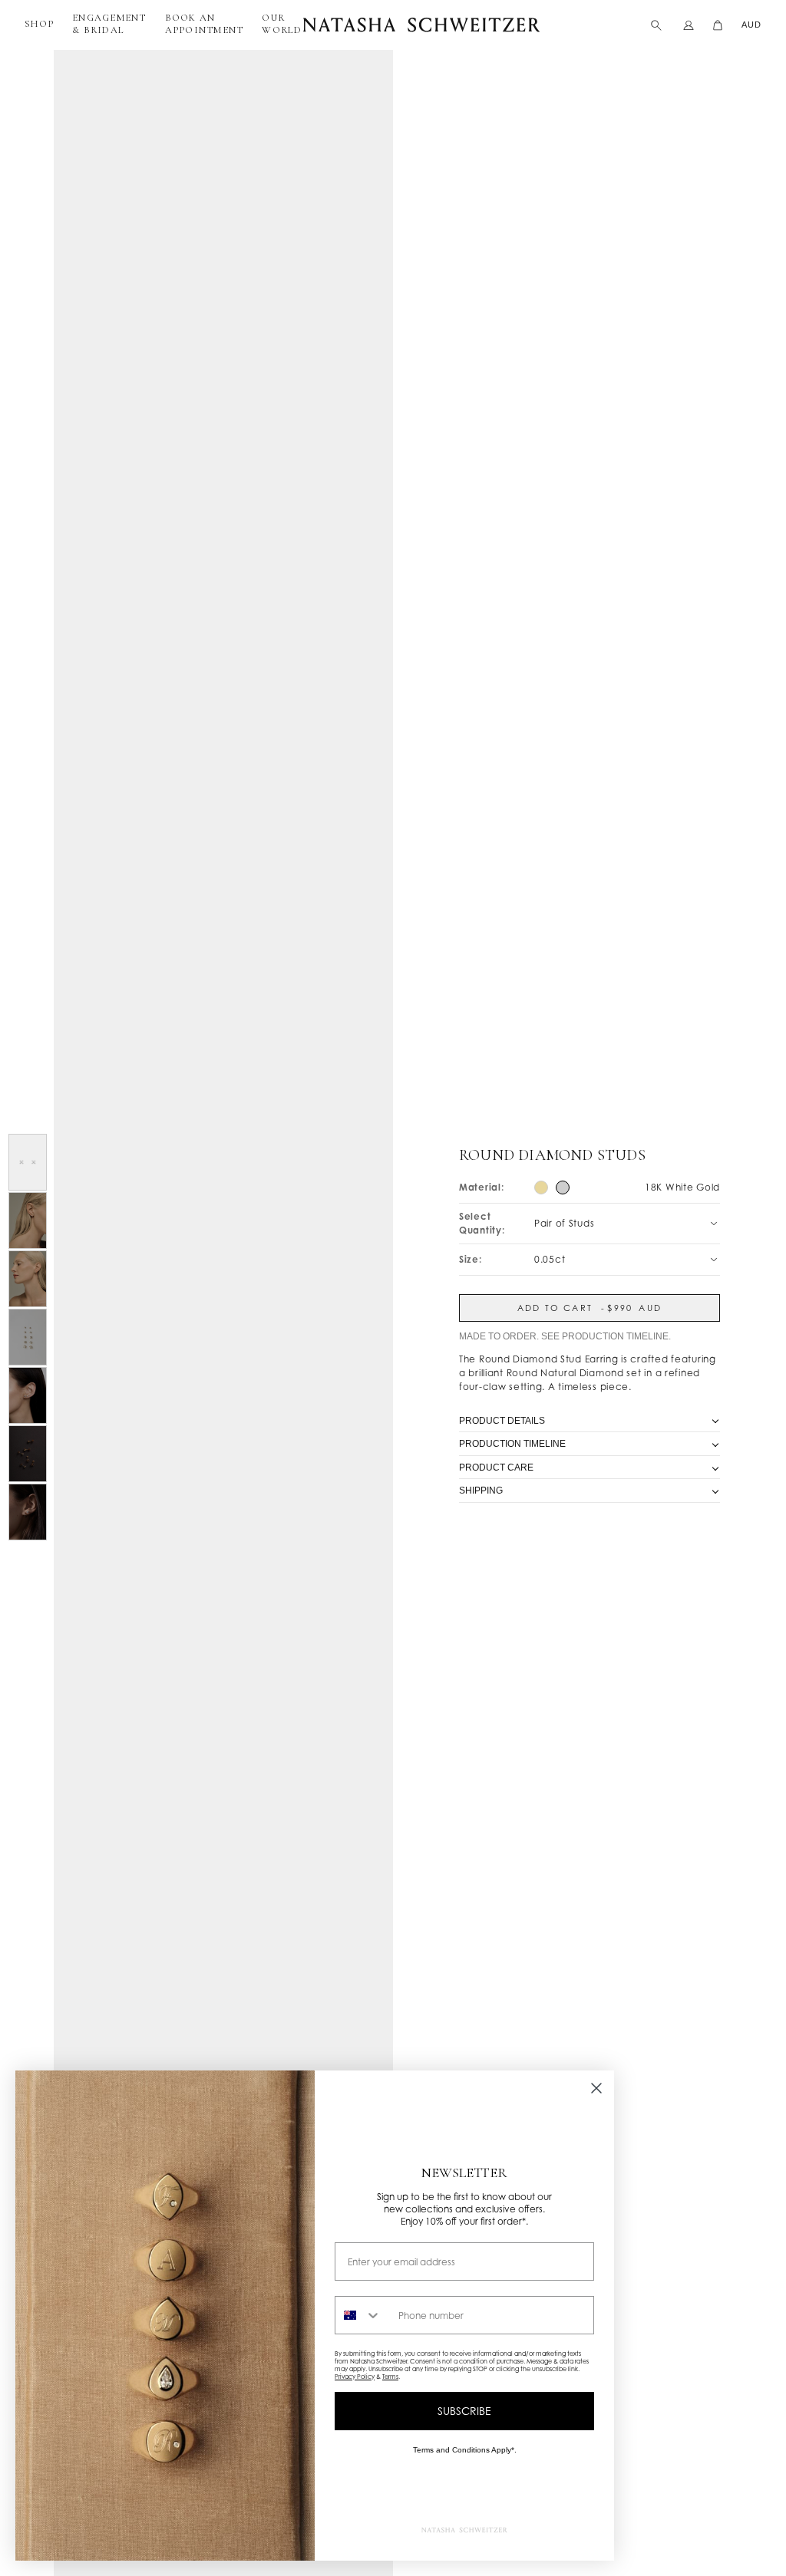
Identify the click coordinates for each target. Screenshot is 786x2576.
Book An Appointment (205, 24)
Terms (390, 2377)
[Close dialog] (596, 2088)
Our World (282, 24)
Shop (39, 24)
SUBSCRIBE (464, 2411)
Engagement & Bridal (109, 24)
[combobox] (363, 2315)
